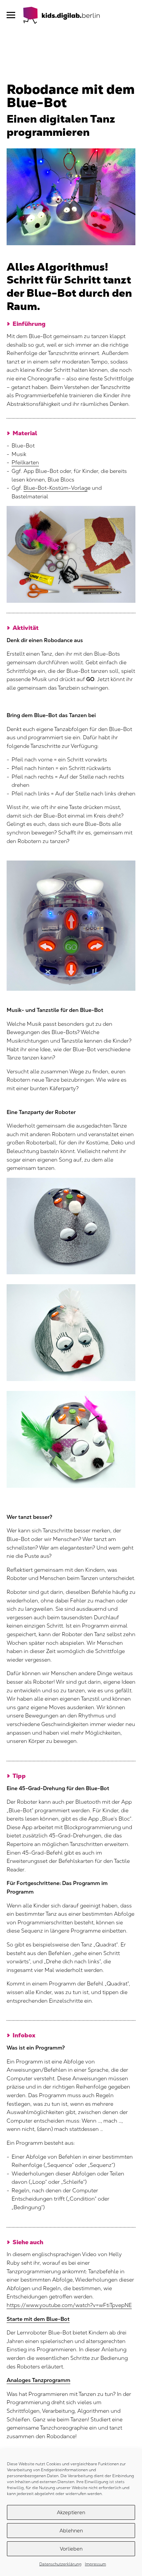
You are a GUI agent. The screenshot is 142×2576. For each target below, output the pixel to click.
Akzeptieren (71, 2512)
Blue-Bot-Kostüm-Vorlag (55, 488)
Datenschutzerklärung (60, 2564)
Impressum (95, 2564)
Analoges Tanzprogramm (38, 2380)
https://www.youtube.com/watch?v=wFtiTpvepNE (69, 2305)
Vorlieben (71, 2549)
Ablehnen (71, 2531)
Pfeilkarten (25, 462)
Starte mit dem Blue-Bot (38, 2319)
